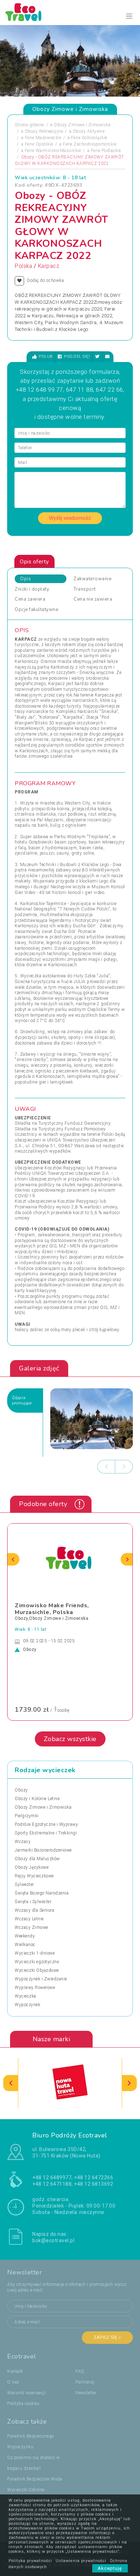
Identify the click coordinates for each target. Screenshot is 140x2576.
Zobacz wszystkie (70, 1739)
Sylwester (24, 1885)
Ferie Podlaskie (106, 151)
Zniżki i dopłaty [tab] (32, 589)
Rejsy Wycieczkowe (34, 1876)
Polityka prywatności (30, 2561)
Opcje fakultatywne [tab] (36, 610)
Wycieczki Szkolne (26, 2490)
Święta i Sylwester (33, 1902)
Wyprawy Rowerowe (35, 1988)
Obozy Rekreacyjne (44, 131)
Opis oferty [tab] (34, 562)
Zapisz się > (107, 2337)
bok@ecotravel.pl (53, 2240)
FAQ (80, 2371)
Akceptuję (110, 2568)
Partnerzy (85, 2382)
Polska (23, 266)
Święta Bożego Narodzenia (42, 1893)
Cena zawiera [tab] (30, 599)
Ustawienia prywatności (81, 2561)
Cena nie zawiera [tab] (93, 599)
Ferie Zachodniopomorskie (90, 144)
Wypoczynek (27, 2005)
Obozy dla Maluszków (37, 1859)
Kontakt (15, 2371)
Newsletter (86, 2393)
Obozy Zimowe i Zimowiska (82, 125)
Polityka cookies (23, 2404)
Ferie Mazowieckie (43, 138)
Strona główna (29, 125)
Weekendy (25, 1936)
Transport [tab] (85, 589)
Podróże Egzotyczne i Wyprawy (46, 1824)
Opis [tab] (25, 579)
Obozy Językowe (32, 1867)
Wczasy (23, 1842)
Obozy (21, 1790)
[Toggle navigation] (129, 16)
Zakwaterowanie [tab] (92, 579)
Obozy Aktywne (89, 131)
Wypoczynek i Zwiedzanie (41, 1979)
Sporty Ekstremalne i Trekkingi (46, 1833)
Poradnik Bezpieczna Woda (35, 2479)
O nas (13, 2382)
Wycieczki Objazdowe (37, 1970)
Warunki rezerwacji (26, 2393)
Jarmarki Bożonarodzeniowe (43, 1850)
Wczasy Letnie (29, 1919)
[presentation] (106, 1467)
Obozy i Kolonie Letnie (37, 1799)
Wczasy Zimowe (31, 1927)
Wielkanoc (25, 1945)
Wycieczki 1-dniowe (35, 1953)
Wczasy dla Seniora (34, 1910)
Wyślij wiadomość (70, 518)
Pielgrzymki (27, 1816)
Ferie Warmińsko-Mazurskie (53, 151)
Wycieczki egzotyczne (37, 1962)
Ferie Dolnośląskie (89, 138)
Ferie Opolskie (39, 144)
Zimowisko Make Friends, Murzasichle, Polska (52, 1609)
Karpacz (49, 266)
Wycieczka (25, 1996)
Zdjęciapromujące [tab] (22, 1401)
